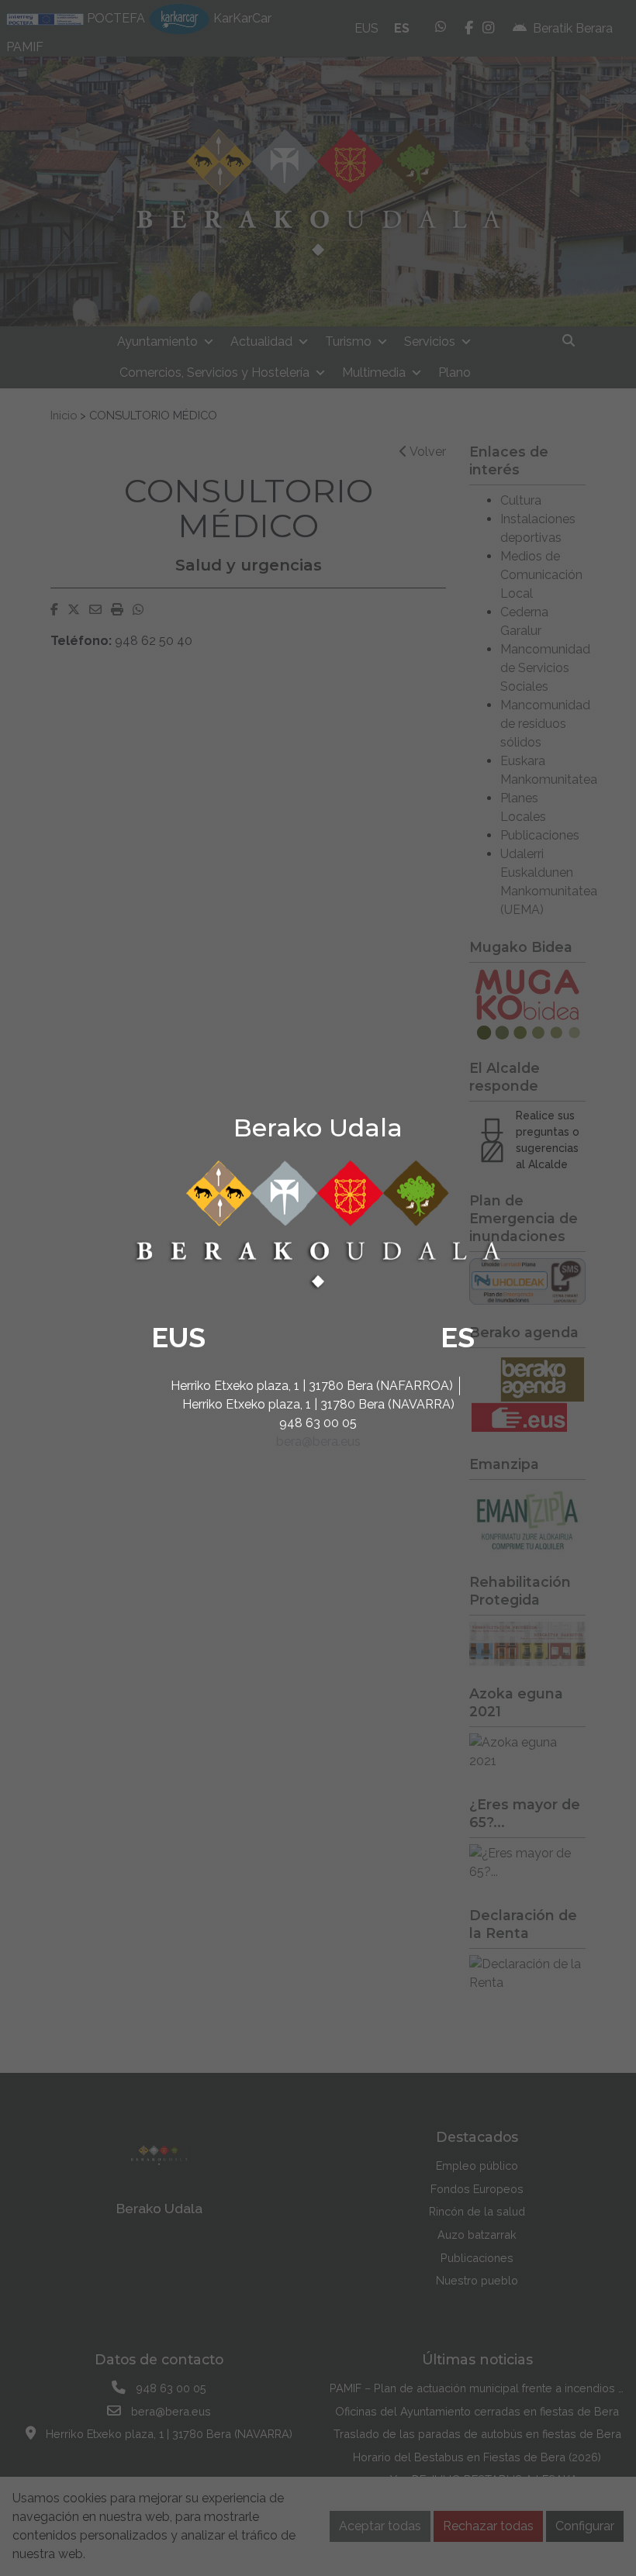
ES (458, 1337)
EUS (178, 1337)
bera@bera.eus (318, 1441)
